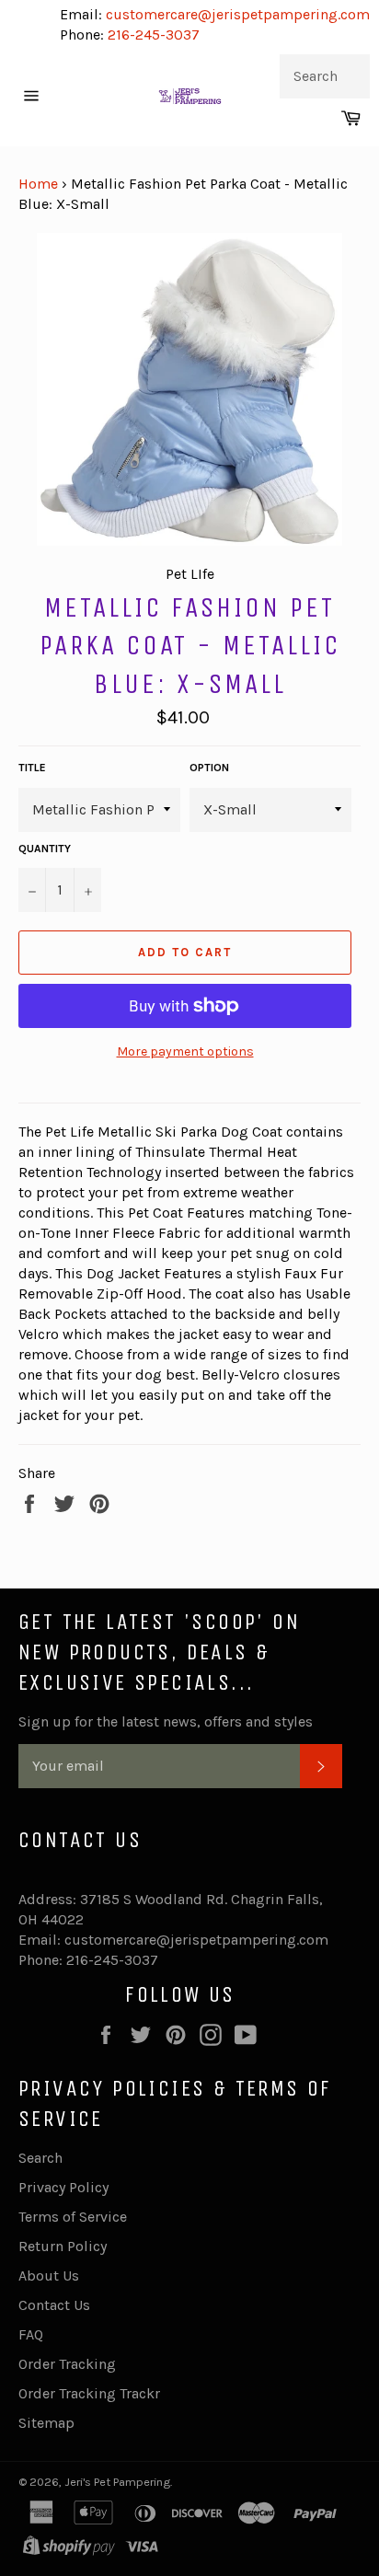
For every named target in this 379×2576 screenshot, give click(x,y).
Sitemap (46, 2423)
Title (32, 768)
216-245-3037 (154, 35)
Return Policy (63, 2246)
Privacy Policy (63, 2187)
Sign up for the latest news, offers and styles (166, 1721)
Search (40, 2158)
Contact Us (54, 2305)
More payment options (185, 1051)
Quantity (45, 849)
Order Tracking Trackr (89, 2393)
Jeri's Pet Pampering (117, 2482)
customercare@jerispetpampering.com (236, 14)
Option (209, 768)
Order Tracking (67, 2364)
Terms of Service (73, 2217)
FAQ (31, 2334)
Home (38, 184)
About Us (49, 2276)
